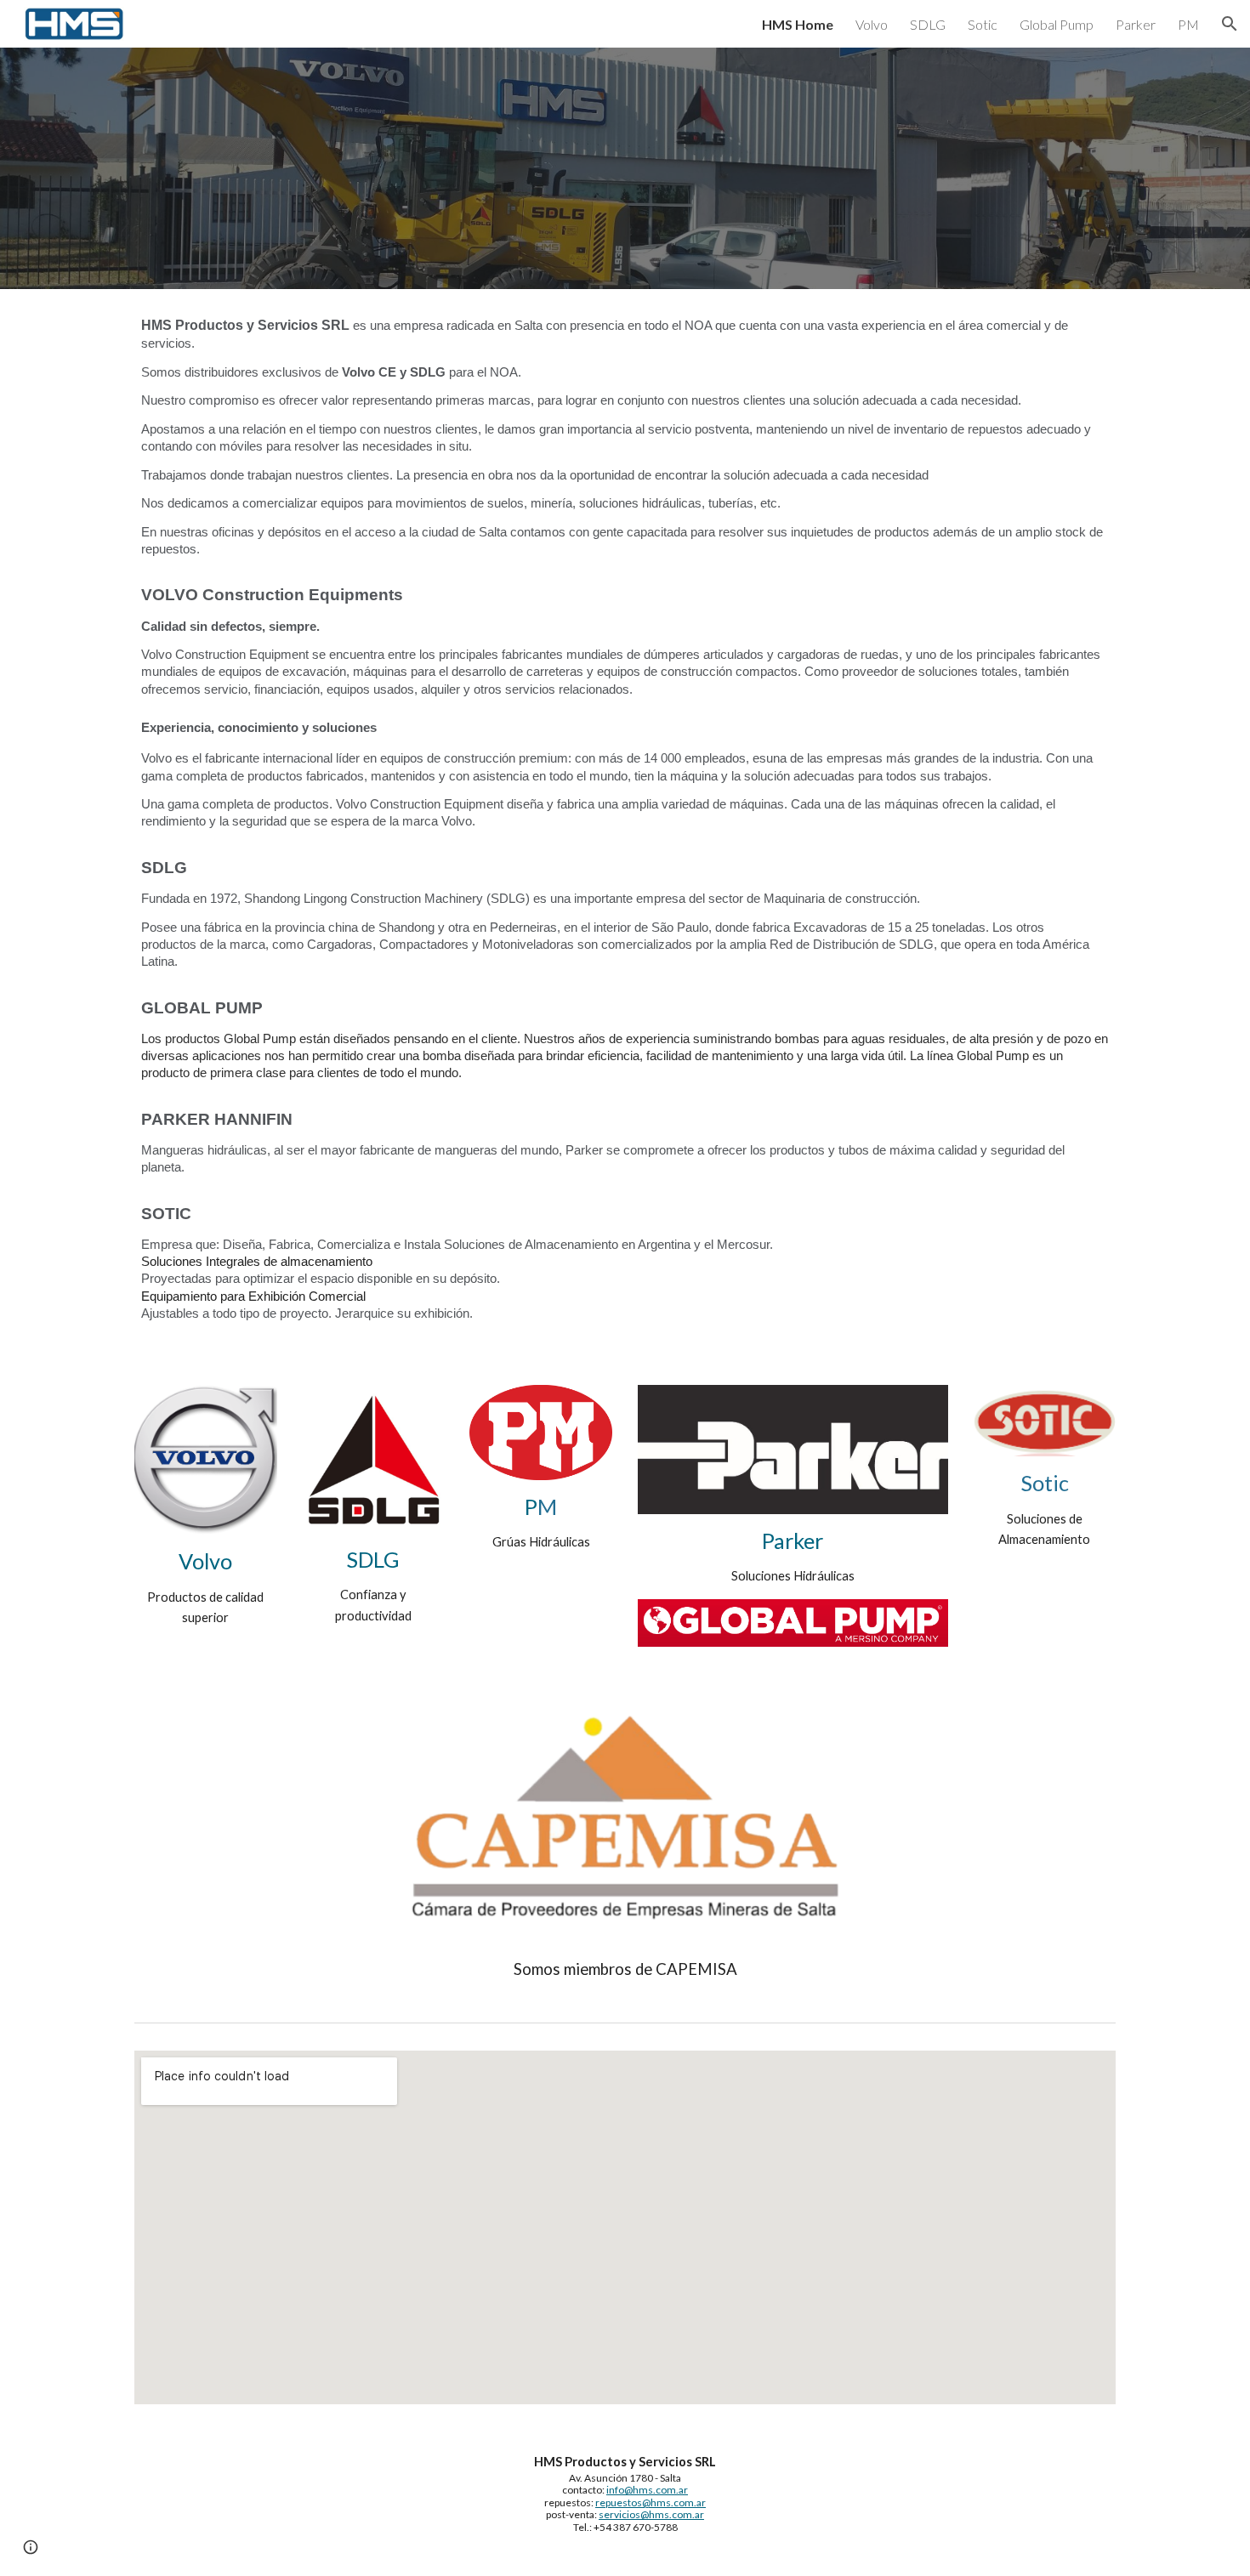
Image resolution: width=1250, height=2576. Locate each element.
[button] (1230, 24)
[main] (625, 827)
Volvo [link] (872, 24)
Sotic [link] (983, 24)
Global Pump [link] (1057, 24)
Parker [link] (1136, 24)
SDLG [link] (928, 24)
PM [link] (1188, 24)
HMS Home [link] (798, 24)
